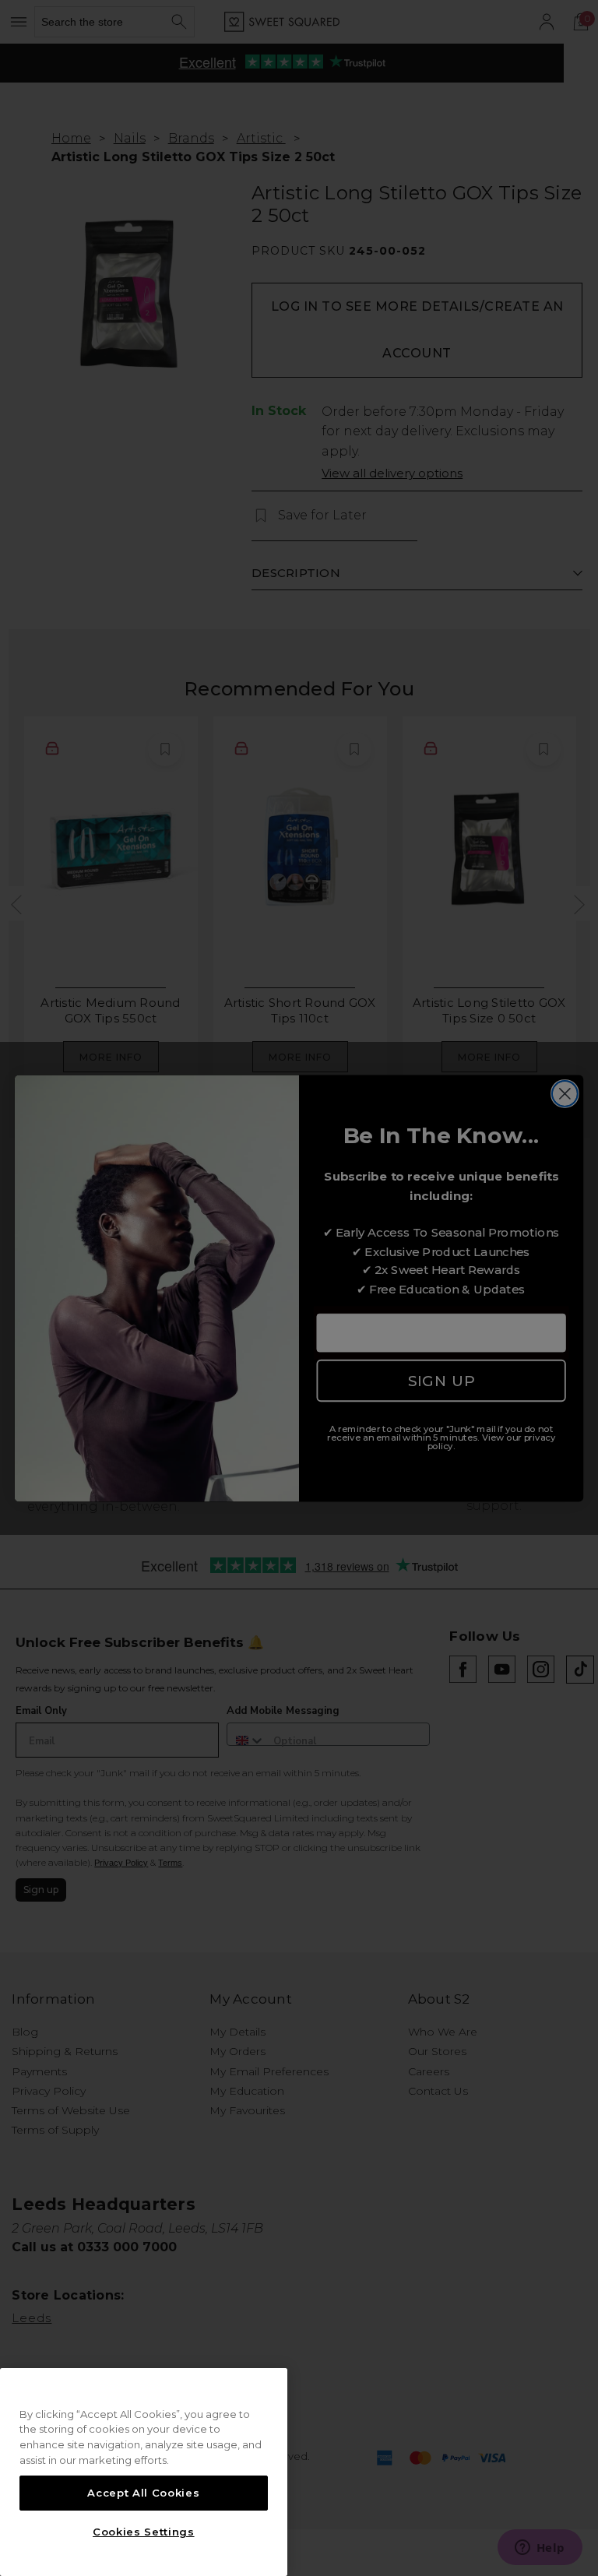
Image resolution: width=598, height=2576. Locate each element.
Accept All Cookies (143, 2493)
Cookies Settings (144, 2532)
